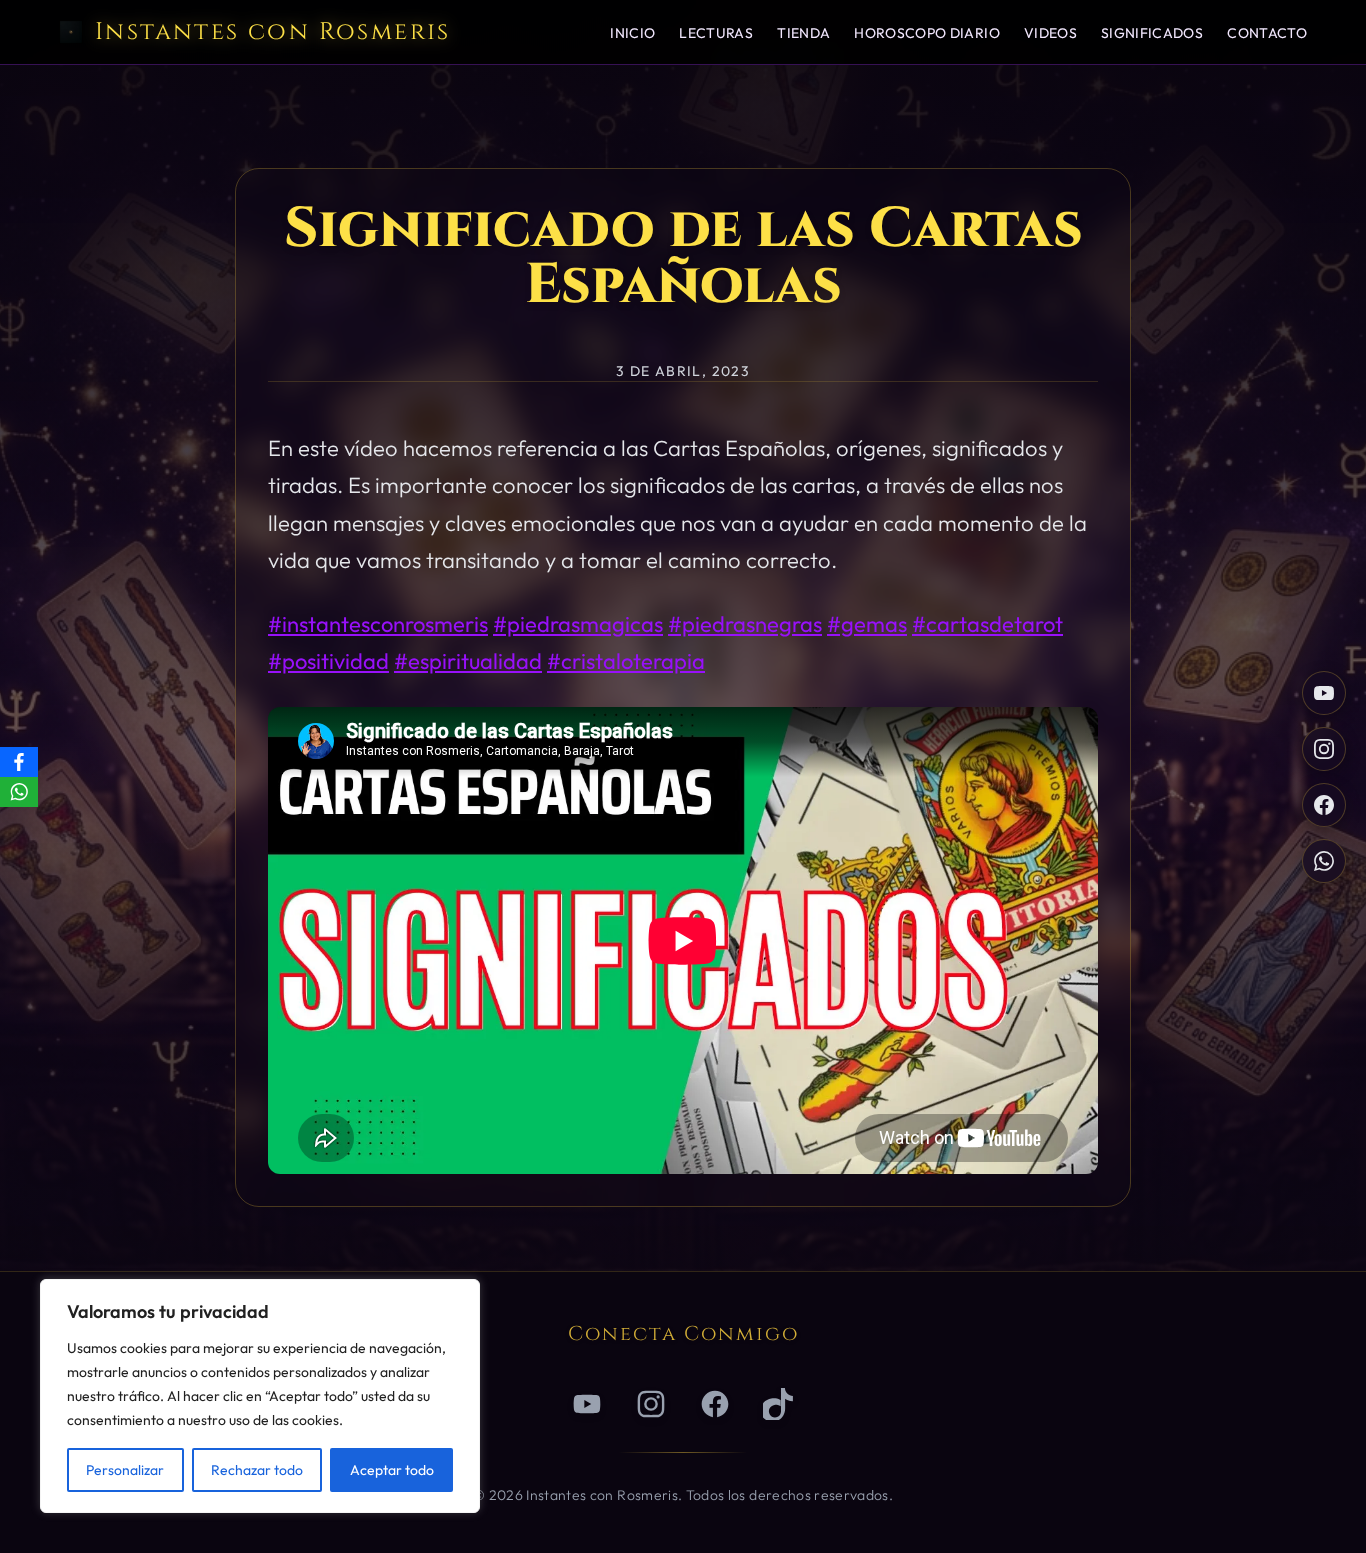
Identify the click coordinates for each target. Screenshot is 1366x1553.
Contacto (1267, 33)
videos (1050, 33)
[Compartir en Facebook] (1324, 805)
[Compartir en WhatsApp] (1324, 861)
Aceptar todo (392, 1470)
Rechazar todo (257, 1470)
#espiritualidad (468, 661)
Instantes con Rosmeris (273, 32)
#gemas (867, 624)
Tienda (803, 33)
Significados (1152, 33)
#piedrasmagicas (578, 624)
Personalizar (125, 1470)
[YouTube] (1324, 693)
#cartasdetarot (987, 624)
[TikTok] (779, 1404)
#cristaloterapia (626, 661)
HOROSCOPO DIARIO (927, 33)
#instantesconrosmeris (378, 624)
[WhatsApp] (19, 792)
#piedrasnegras (745, 624)
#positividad (328, 661)
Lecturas (716, 33)
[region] (260, 1396)
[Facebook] (715, 1404)
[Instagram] (1324, 749)
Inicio (632, 33)
